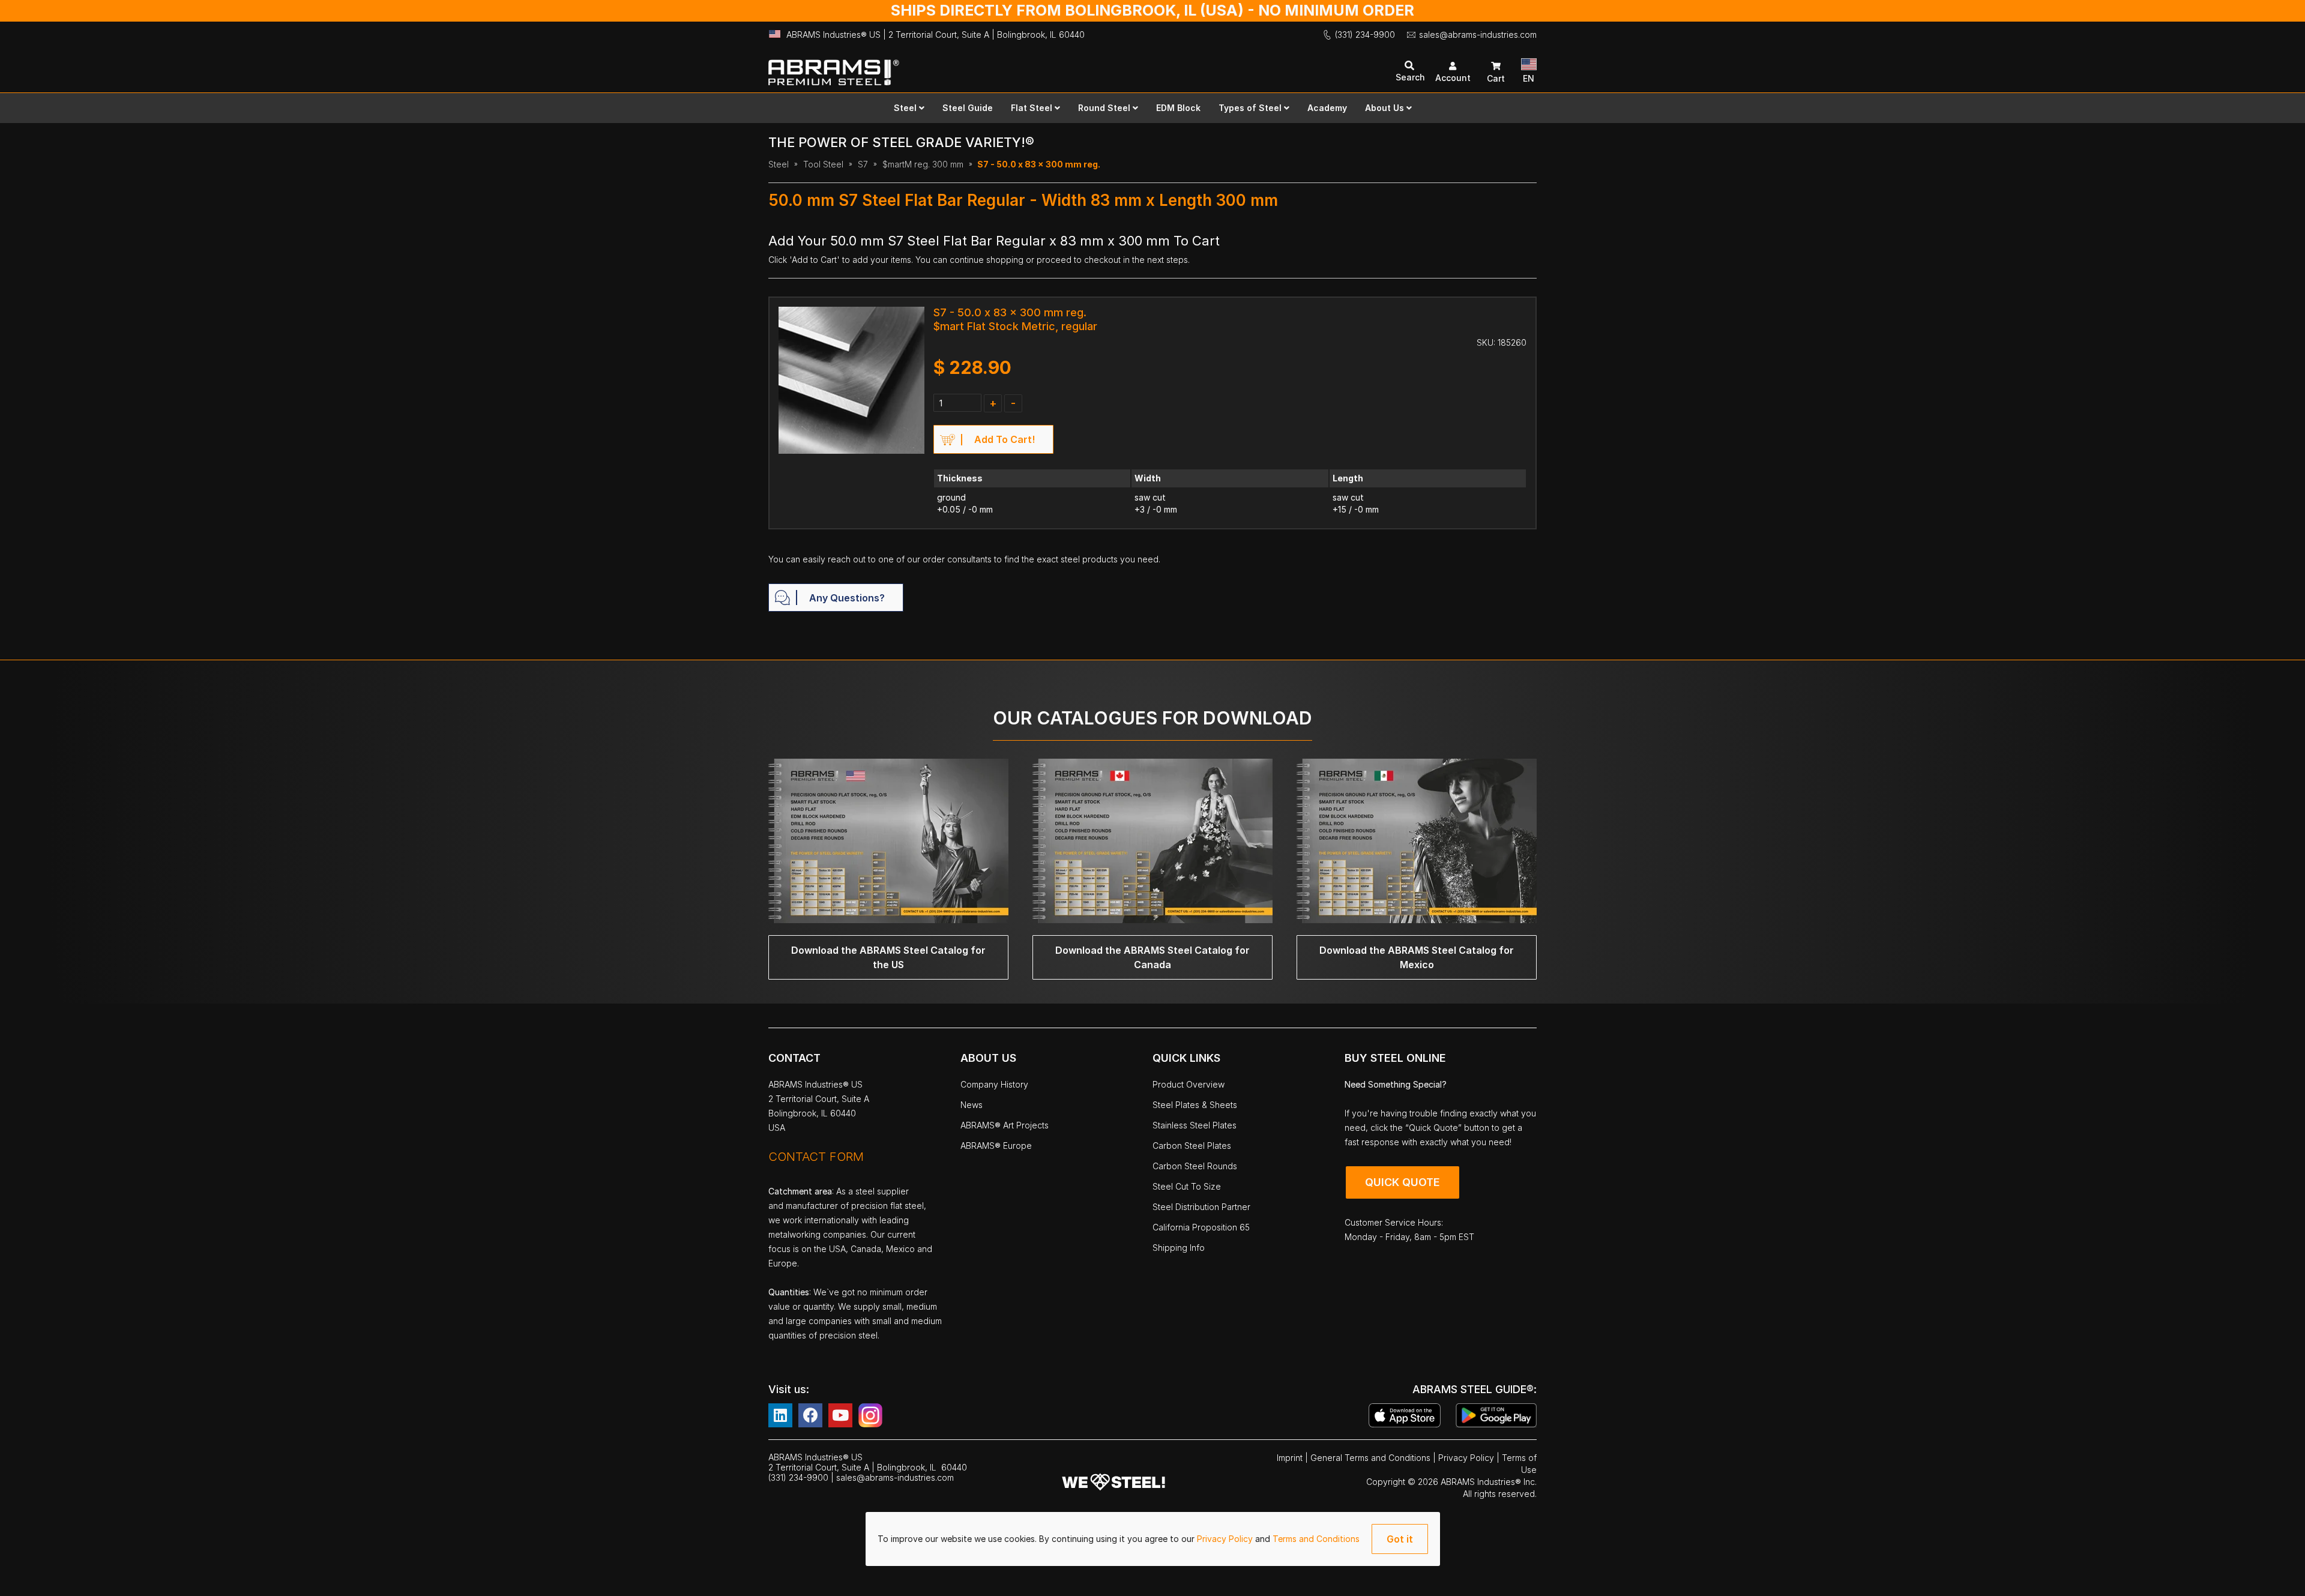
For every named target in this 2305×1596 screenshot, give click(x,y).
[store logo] (960, 67)
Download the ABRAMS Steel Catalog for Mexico (1417, 957)
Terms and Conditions (1316, 1539)
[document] (1153, 1539)
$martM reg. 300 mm (923, 164)
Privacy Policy (1226, 1539)
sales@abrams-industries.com (1478, 35)
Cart (1496, 78)
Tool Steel (823, 164)
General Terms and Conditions (1372, 1458)
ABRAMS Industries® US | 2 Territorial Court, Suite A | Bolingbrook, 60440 (936, 35)
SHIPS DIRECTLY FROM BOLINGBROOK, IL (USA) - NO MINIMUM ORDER (1152, 10)
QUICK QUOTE (1403, 1182)
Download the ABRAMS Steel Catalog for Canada (1152, 957)
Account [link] (1453, 78)
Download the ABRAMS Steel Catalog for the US (888, 957)
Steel (779, 164)
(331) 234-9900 (1365, 35)
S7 (863, 164)
